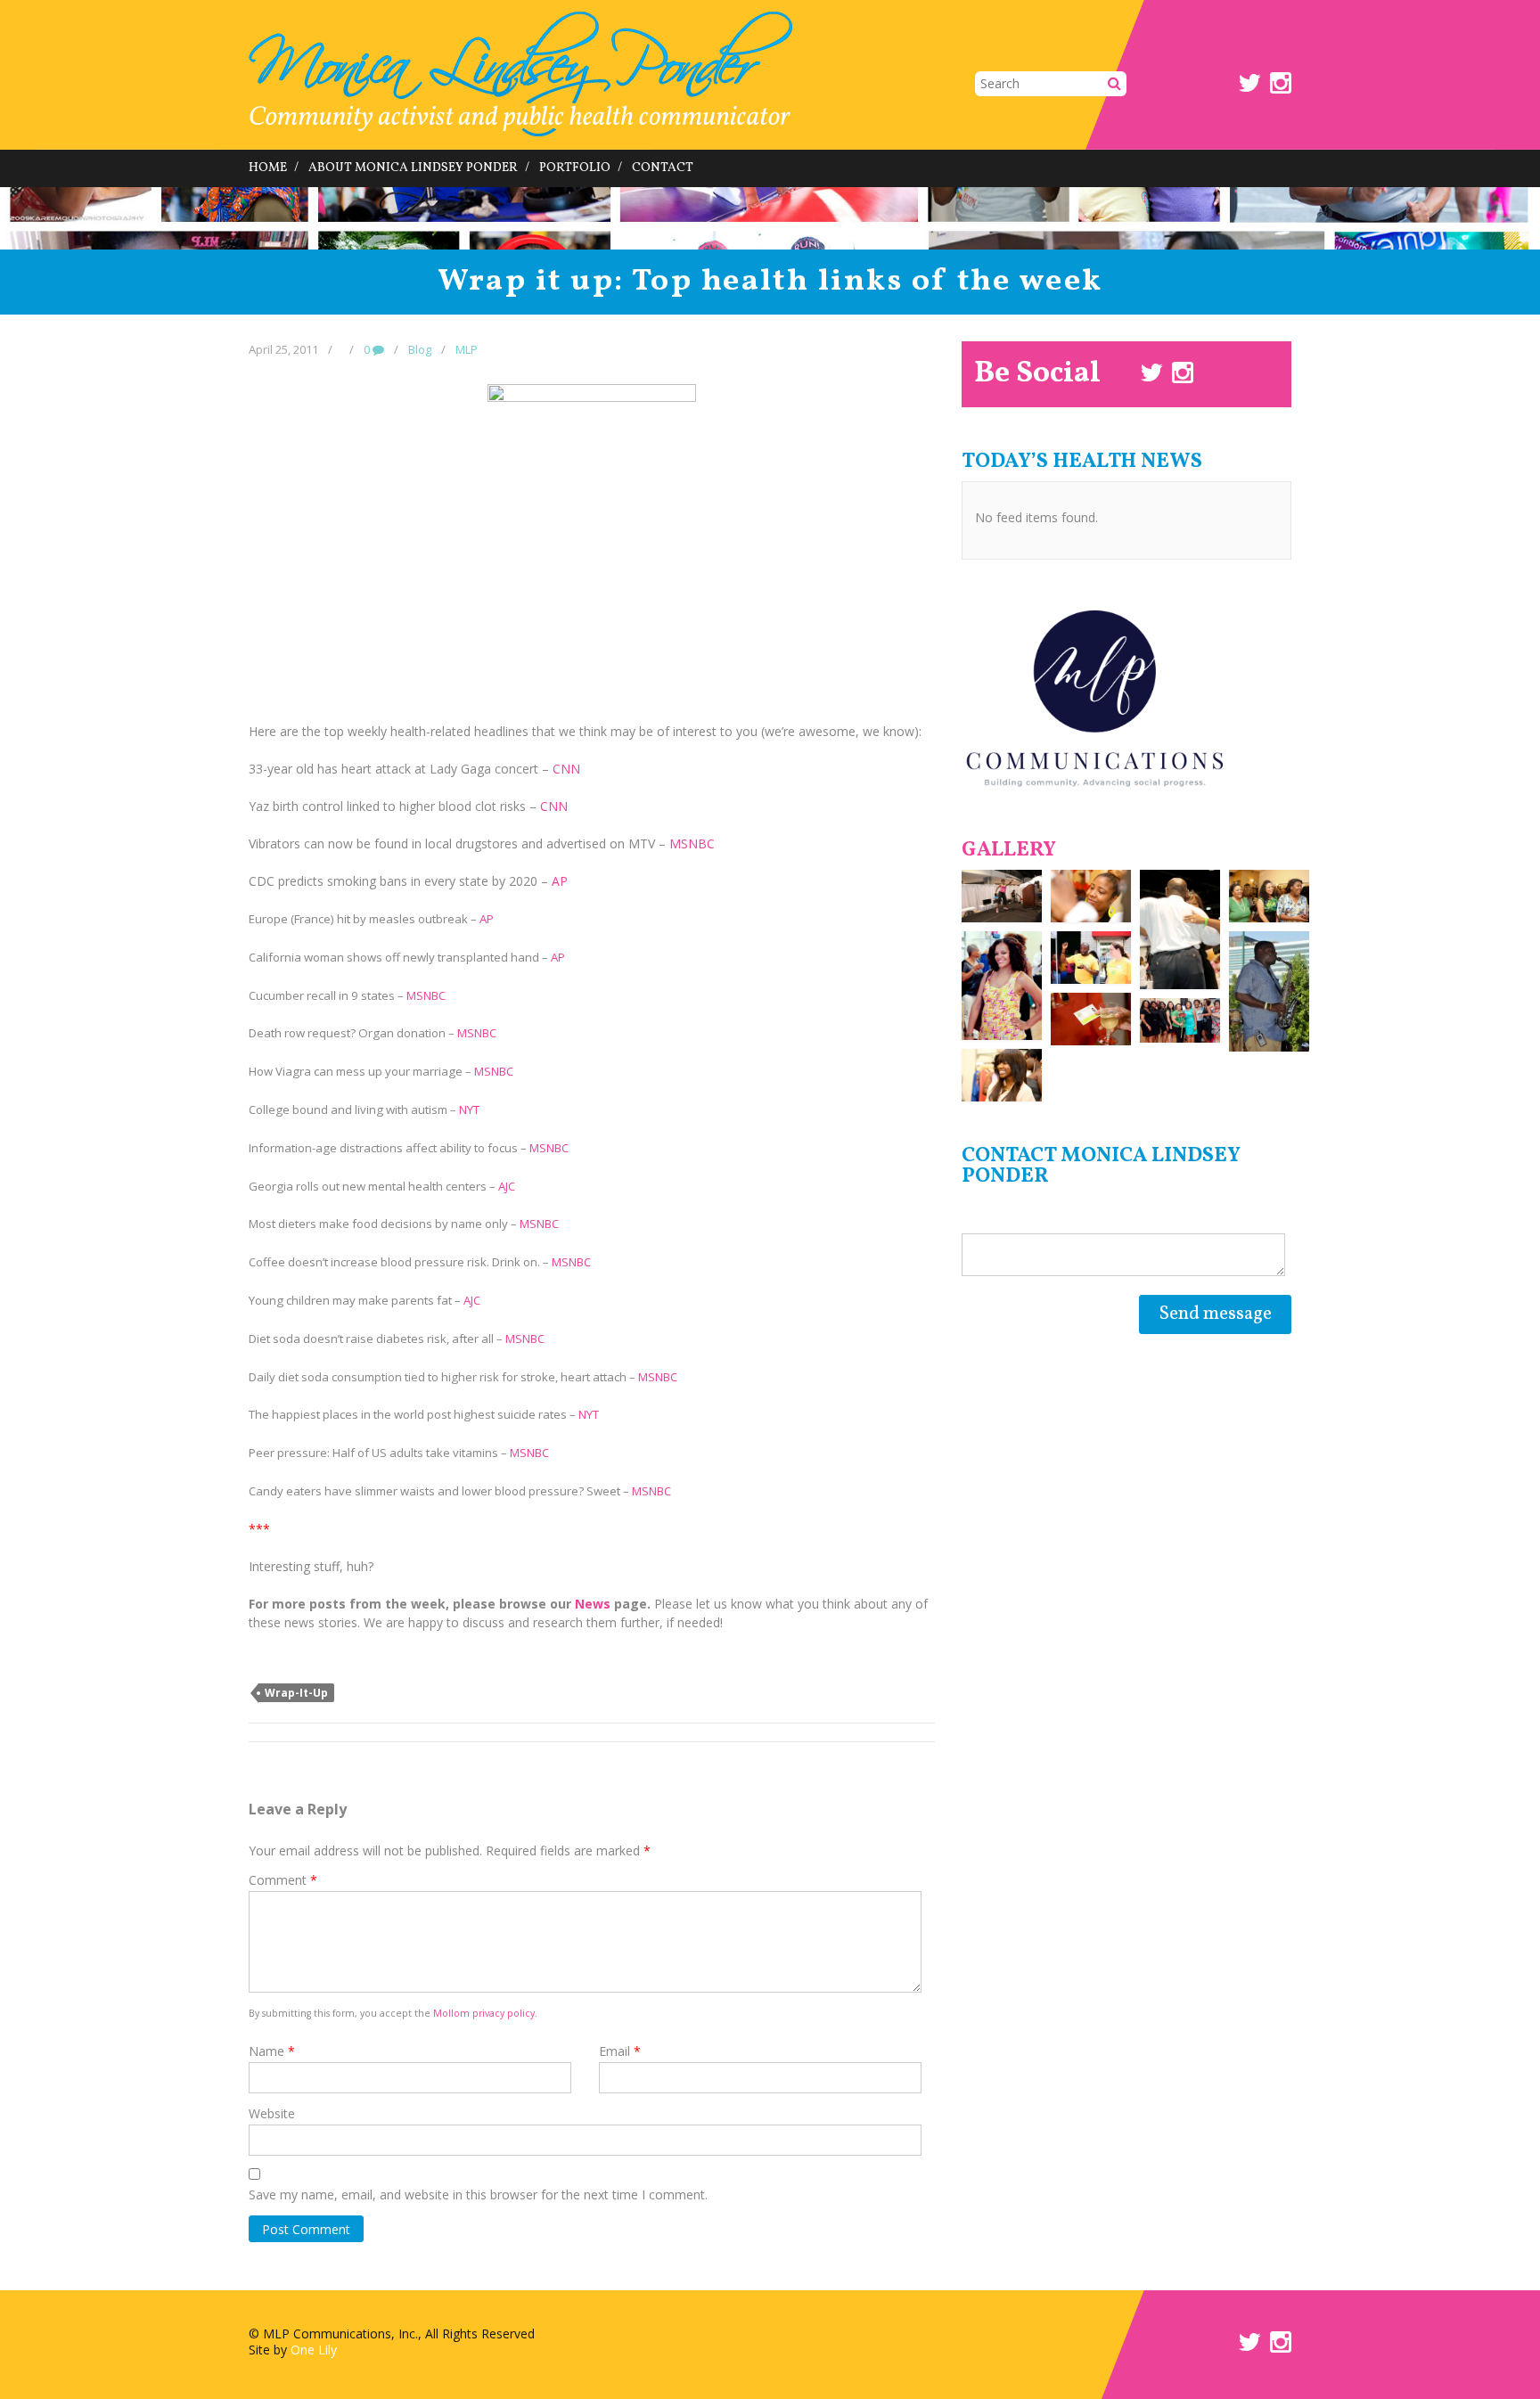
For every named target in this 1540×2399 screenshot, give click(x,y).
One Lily (314, 2350)
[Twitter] (1249, 87)
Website (272, 2113)
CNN (566, 769)
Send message (1215, 1314)
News (593, 1604)
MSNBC (692, 843)
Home (268, 168)
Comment (283, 1880)
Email (620, 2051)
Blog (420, 349)
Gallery (1009, 850)
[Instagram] (1281, 87)
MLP (467, 349)
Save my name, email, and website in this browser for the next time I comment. (478, 2194)
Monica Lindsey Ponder (521, 74)
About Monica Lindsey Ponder (413, 168)
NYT (469, 1109)
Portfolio (575, 168)
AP (560, 881)
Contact (663, 168)
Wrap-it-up (296, 1693)
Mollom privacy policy (484, 2013)
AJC (507, 1186)
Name (272, 2051)
